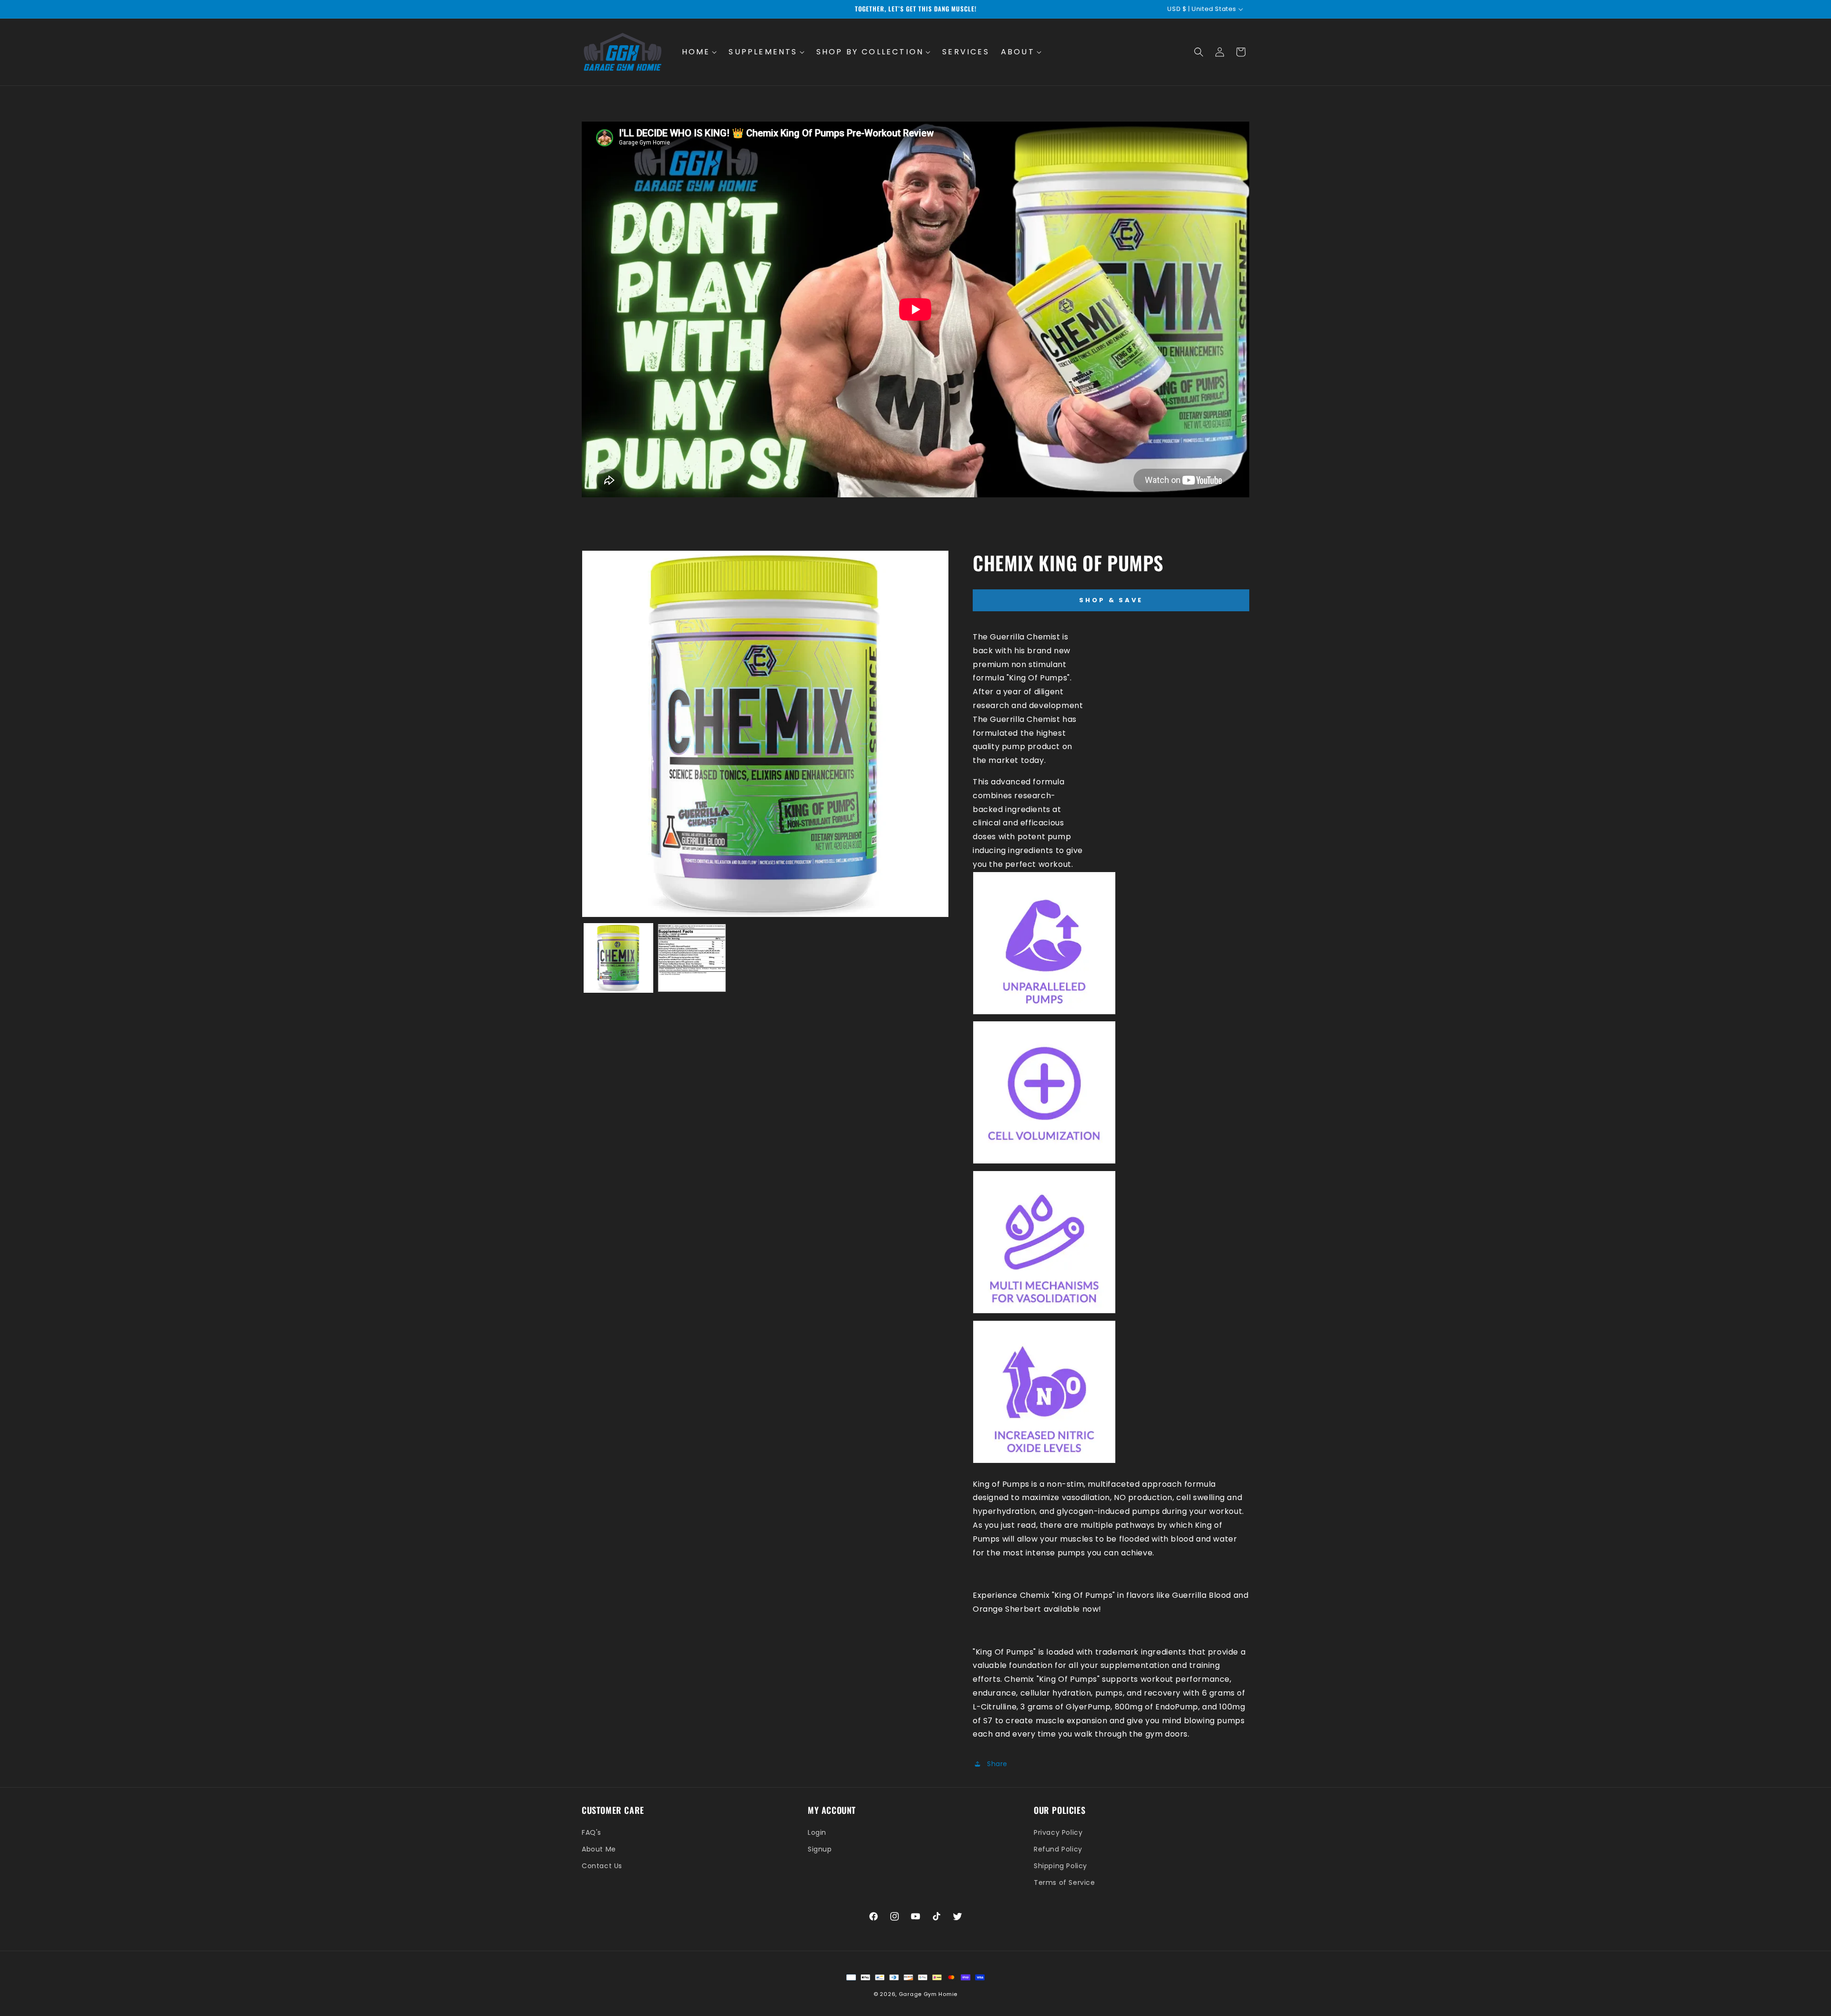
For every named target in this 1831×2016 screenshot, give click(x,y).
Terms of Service (1065, 1882)
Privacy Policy (1058, 1832)
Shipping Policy (1060, 1866)
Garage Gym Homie (928, 1994)
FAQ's (591, 1832)
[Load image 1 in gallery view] (618, 958)
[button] (700, 52)
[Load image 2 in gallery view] (692, 958)
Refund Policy (1058, 1849)
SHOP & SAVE (1111, 600)
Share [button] (997, 1764)
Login (817, 1832)
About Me (599, 1849)
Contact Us (602, 1866)
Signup (820, 1849)
